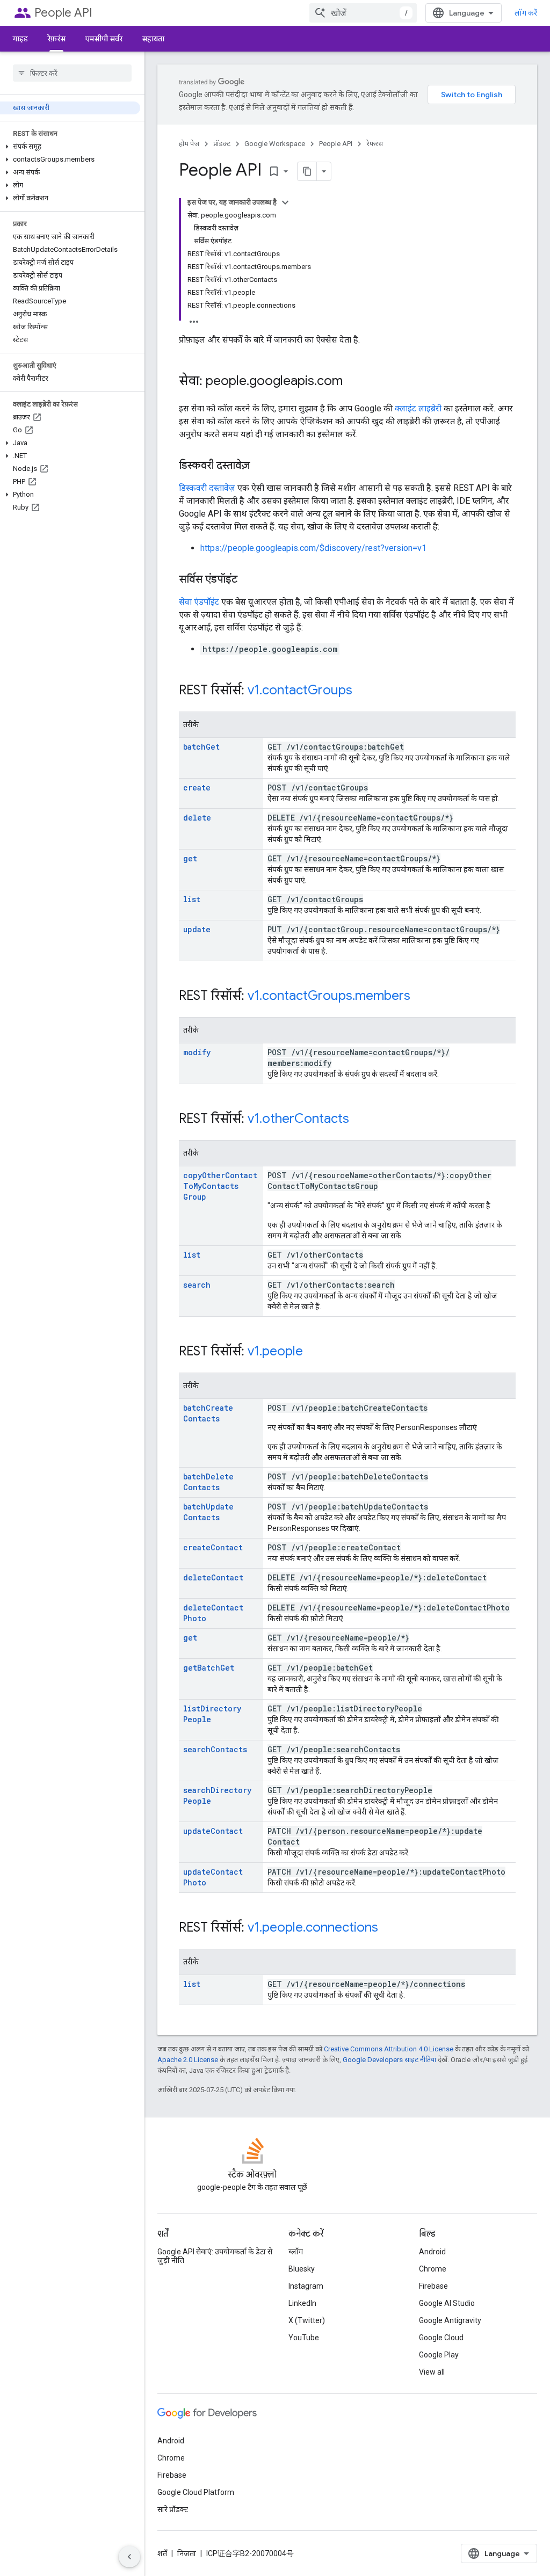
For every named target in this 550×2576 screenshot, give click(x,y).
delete (197, 818)
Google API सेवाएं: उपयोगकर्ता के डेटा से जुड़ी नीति (215, 2256)
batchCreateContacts (208, 1413)
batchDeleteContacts (208, 1482)
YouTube (304, 2338)
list (192, 899)
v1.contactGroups (300, 690)
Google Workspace (275, 144)
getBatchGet (209, 1668)
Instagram (306, 2286)
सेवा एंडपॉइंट (199, 602)
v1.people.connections (313, 1927)
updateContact (213, 1831)
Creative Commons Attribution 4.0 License (389, 2049)
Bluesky (302, 2269)
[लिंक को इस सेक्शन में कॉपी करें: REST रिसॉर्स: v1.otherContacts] (360, 1120)
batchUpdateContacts (208, 1512)
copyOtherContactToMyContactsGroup (220, 1186)
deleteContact (213, 1577)
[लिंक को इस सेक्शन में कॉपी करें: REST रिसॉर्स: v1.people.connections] (389, 1928)
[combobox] (363, 13)
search (197, 1285)
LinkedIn (302, 2303)
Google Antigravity (450, 2320)
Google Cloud (441, 2338)
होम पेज (189, 144)
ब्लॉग (296, 2252)
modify (197, 1052)
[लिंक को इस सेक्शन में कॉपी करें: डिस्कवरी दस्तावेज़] (260, 466)
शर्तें (162, 2553)
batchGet (201, 747)
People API (63, 13)
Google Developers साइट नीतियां (389, 2060)
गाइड (20, 39)
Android (432, 2252)
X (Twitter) (307, 2320)
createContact (213, 1547)
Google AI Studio (447, 2303)
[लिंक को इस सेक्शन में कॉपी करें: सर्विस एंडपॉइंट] (248, 580)
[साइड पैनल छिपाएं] (129, 2557)
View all (432, 2372)
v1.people (275, 1351)
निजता (187, 2553)
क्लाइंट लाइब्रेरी (418, 408)
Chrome (433, 2269)
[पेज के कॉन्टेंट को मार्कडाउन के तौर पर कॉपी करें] (307, 171)
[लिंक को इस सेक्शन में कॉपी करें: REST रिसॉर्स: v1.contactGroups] (363, 691)
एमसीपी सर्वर (104, 39)
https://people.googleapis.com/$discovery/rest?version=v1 (313, 548)
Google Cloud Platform (196, 2492)
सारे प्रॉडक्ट (173, 2509)
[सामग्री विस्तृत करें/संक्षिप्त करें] (285, 202)
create (197, 788)
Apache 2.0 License (188, 2060)
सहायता (153, 39)
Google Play (439, 2355)
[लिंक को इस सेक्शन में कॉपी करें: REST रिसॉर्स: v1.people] (314, 1352)
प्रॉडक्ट (222, 144)
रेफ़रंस (56, 39)
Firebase (433, 2286)
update (197, 929)
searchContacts (215, 1749)
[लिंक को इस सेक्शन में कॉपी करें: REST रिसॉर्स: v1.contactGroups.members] (421, 997)
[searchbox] (72, 73)
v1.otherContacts (298, 1119)
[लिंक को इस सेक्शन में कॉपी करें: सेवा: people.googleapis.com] (353, 382)
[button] (70, 147)
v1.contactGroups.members (329, 996)
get (190, 858)
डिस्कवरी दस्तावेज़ (207, 488)
